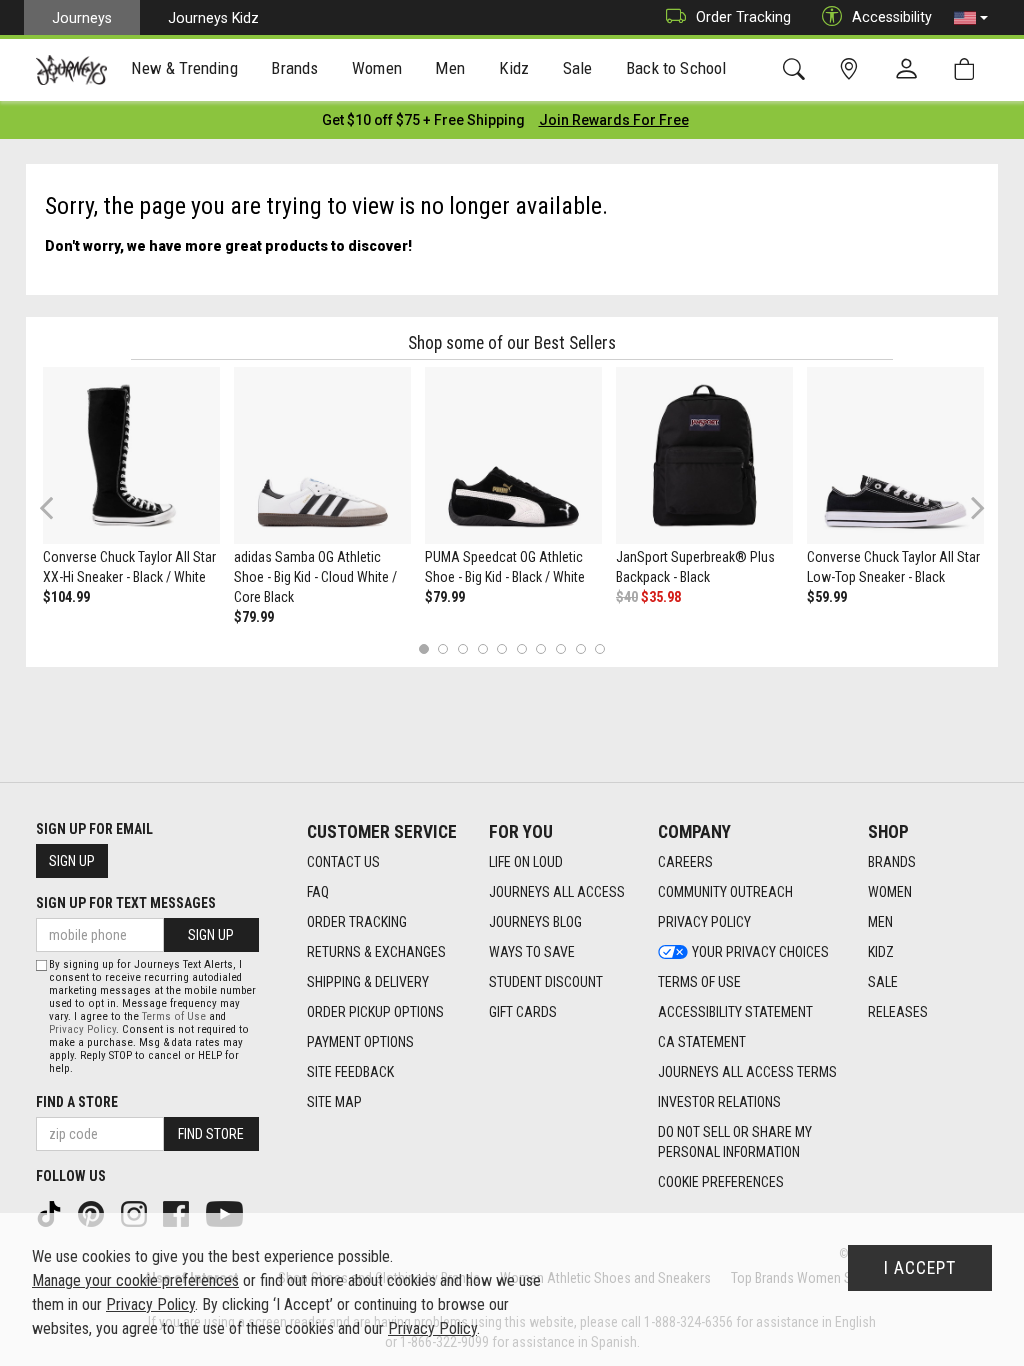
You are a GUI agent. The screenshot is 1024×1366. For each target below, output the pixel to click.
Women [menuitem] (377, 68)
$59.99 (827, 597)
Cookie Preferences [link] (721, 1182)
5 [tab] (502, 648)
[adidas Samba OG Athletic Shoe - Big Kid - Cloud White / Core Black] (322, 455)
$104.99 (66, 597)
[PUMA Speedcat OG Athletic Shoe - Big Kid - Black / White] (513, 455)
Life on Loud (526, 862)
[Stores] (852, 69)
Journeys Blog (535, 922)
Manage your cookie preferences (135, 1280)
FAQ (318, 892)
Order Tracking (743, 17)
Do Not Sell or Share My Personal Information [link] (735, 1142)
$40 (627, 597)
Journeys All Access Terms (747, 1072)
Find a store (77, 1102)
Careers (685, 862)
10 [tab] (600, 648)
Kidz (881, 952)
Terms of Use (699, 982)
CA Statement (702, 1042)
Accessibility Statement (735, 1012)
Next (973, 507)
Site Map (334, 1102)
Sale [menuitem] (578, 68)
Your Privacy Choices (760, 952)
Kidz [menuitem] (514, 68)
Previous (59, 515)
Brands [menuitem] (294, 68)
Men (880, 922)
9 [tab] (580, 648)
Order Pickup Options (375, 1012)
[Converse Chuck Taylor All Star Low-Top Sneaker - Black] (895, 455)
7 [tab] (541, 648)
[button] (971, 18)
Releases (898, 1012)
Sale (883, 982)
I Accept (920, 1268)
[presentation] (185, 70)
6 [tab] (521, 648)
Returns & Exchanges (376, 952)
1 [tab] (423, 648)
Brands (892, 862)
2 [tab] (443, 648)
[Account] (911, 70)
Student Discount (546, 982)
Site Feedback (350, 1072)
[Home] (71, 70)
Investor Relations (719, 1102)
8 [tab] (560, 648)
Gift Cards (523, 1012)
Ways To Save (532, 952)
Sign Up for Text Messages (126, 903)
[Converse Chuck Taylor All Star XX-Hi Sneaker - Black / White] (131, 455)
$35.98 (661, 597)
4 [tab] (482, 648)
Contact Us (343, 862)
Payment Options (360, 1042)
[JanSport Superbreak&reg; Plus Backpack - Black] (704, 455)
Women (890, 892)
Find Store (211, 1134)
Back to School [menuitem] (676, 68)
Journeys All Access (557, 892)
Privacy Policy (704, 922)
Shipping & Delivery (368, 982)
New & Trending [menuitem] (184, 68)
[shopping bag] (968, 69)
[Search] (797, 69)
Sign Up (72, 861)
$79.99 (254, 617)
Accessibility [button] (892, 17)
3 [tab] (463, 648)
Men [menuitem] (450, 68)
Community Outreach (725, 892)
